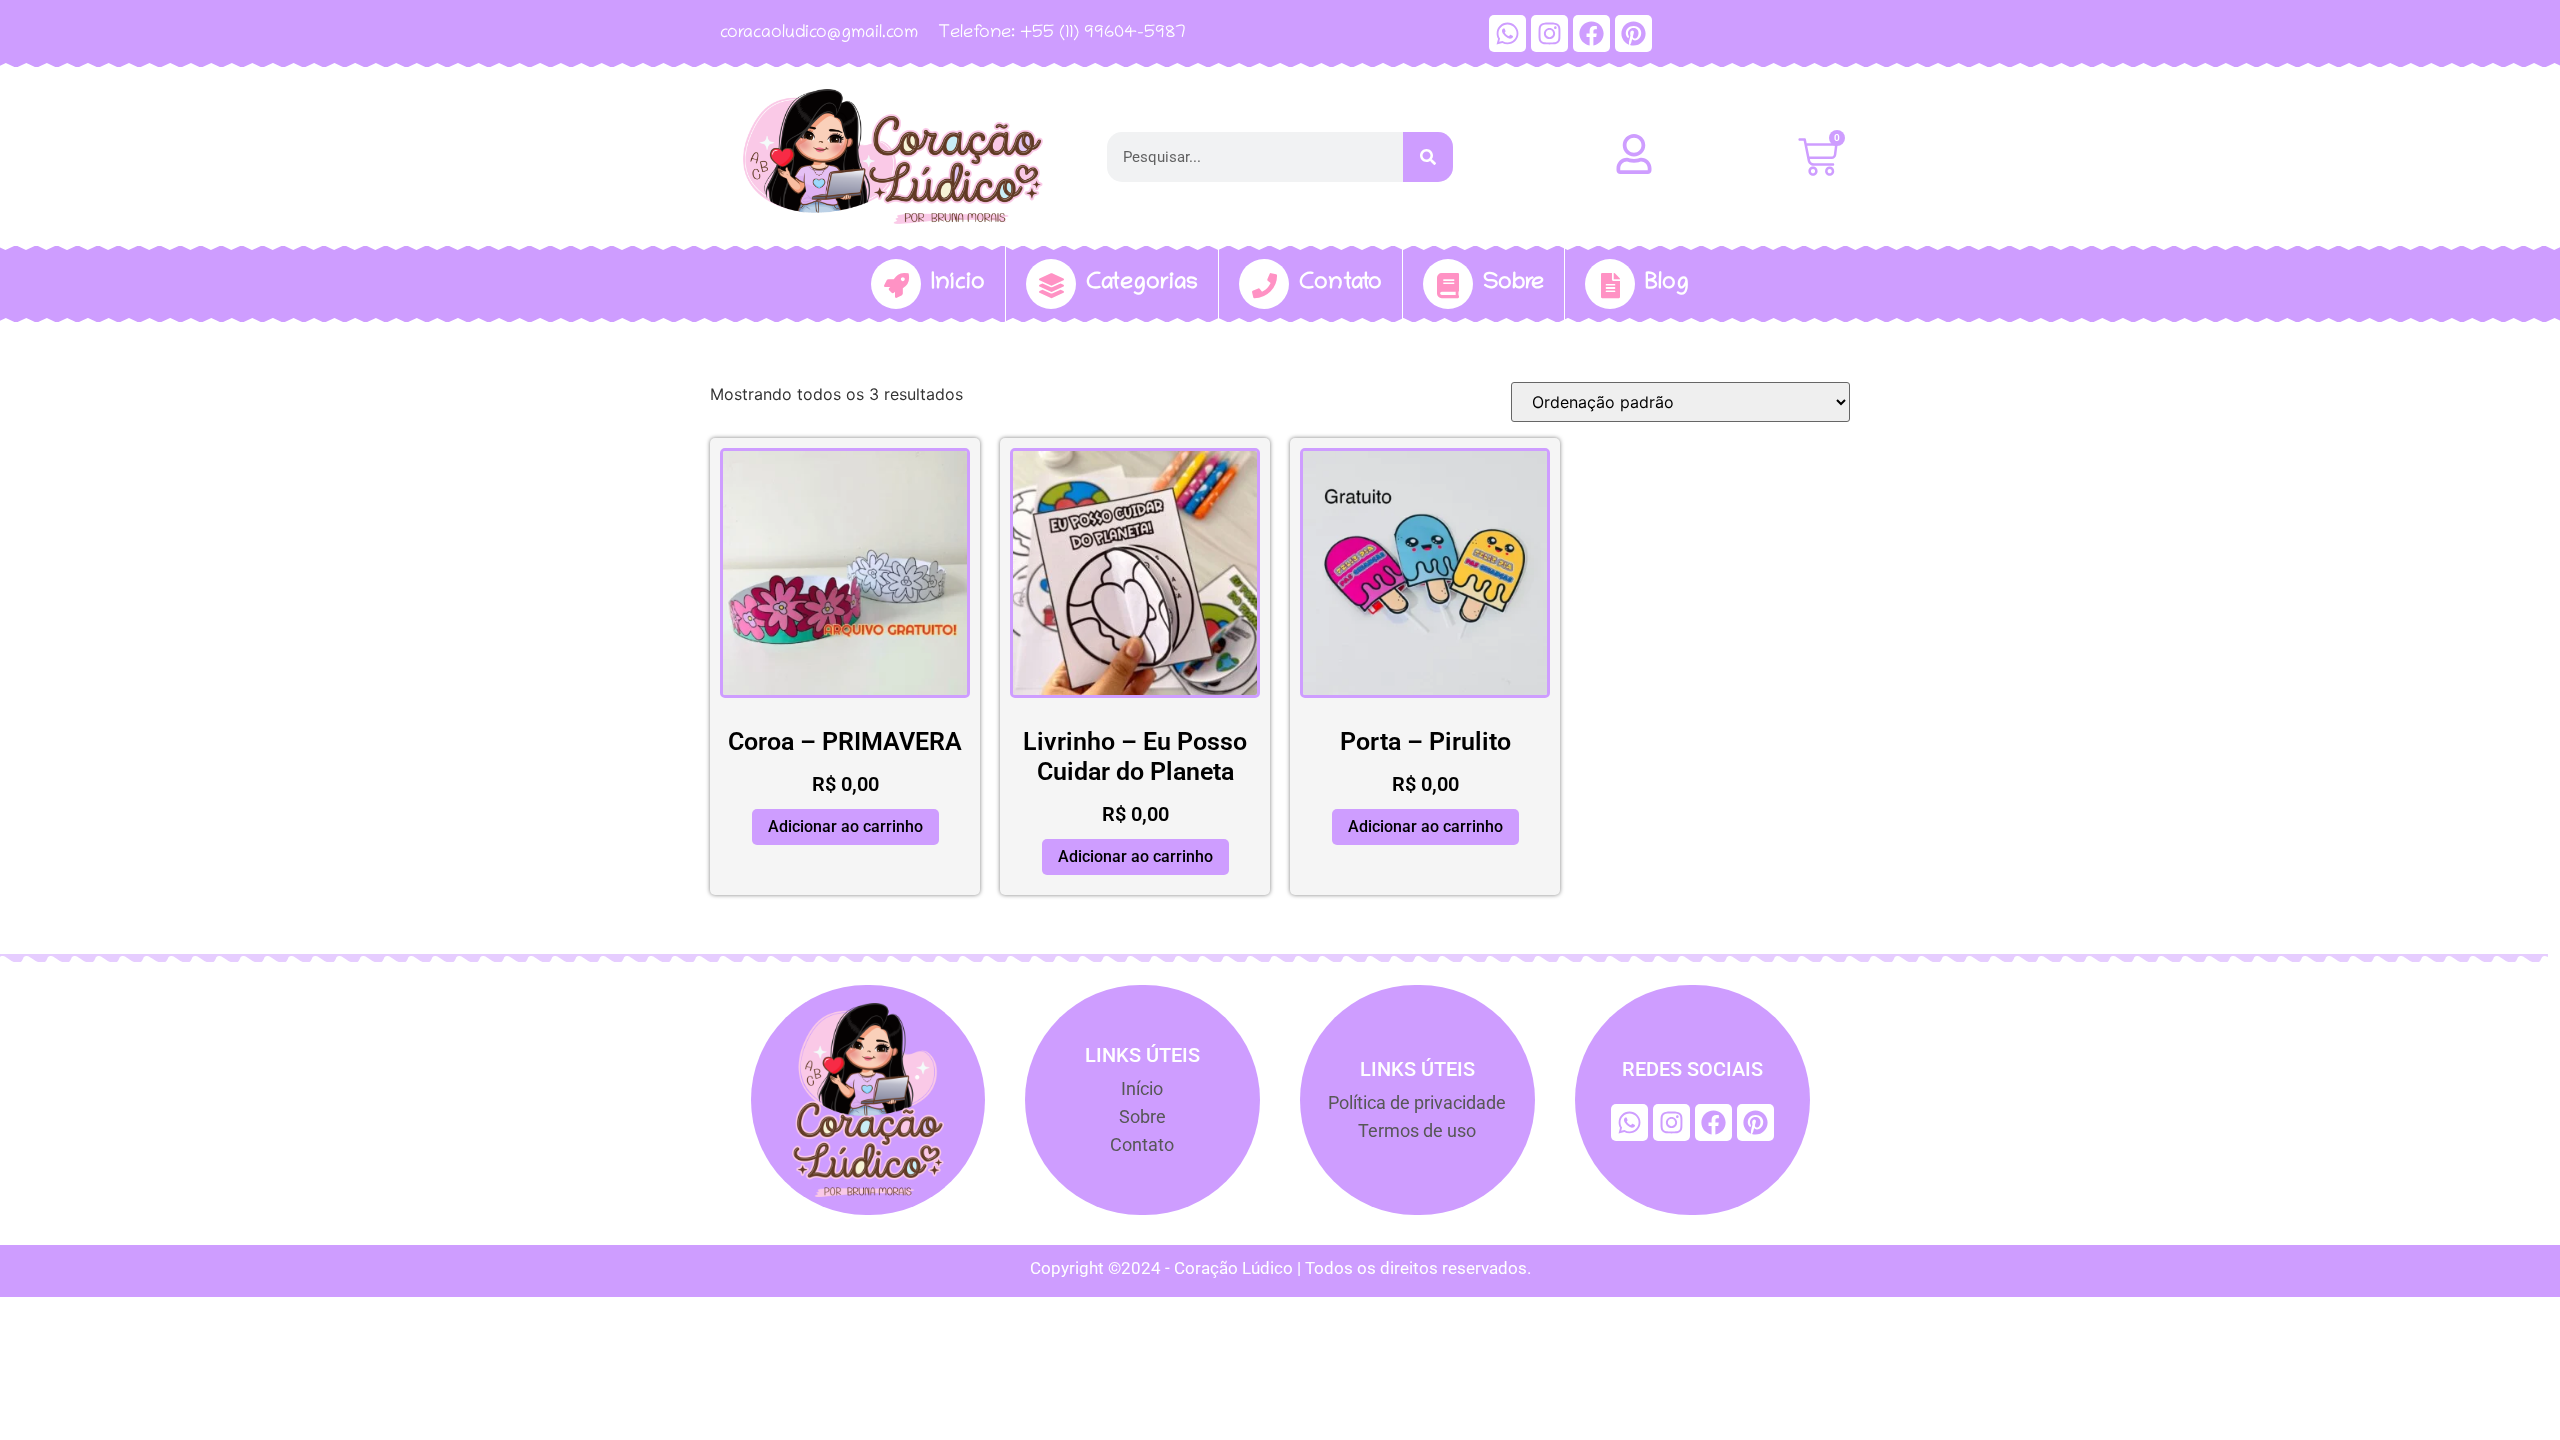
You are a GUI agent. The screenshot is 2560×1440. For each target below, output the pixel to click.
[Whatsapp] (1507, 33)
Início (958, 283)
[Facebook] (1591, 33)
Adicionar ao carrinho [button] (845, 826)
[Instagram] (1549, 33)
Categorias (1142, 283)
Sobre (1513, 283)
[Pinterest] (1633, 33)
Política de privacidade (1417, 1102)
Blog (1667, 283)
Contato (1340, 283)
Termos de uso (1417, 1130)
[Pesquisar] (1428, 157)
